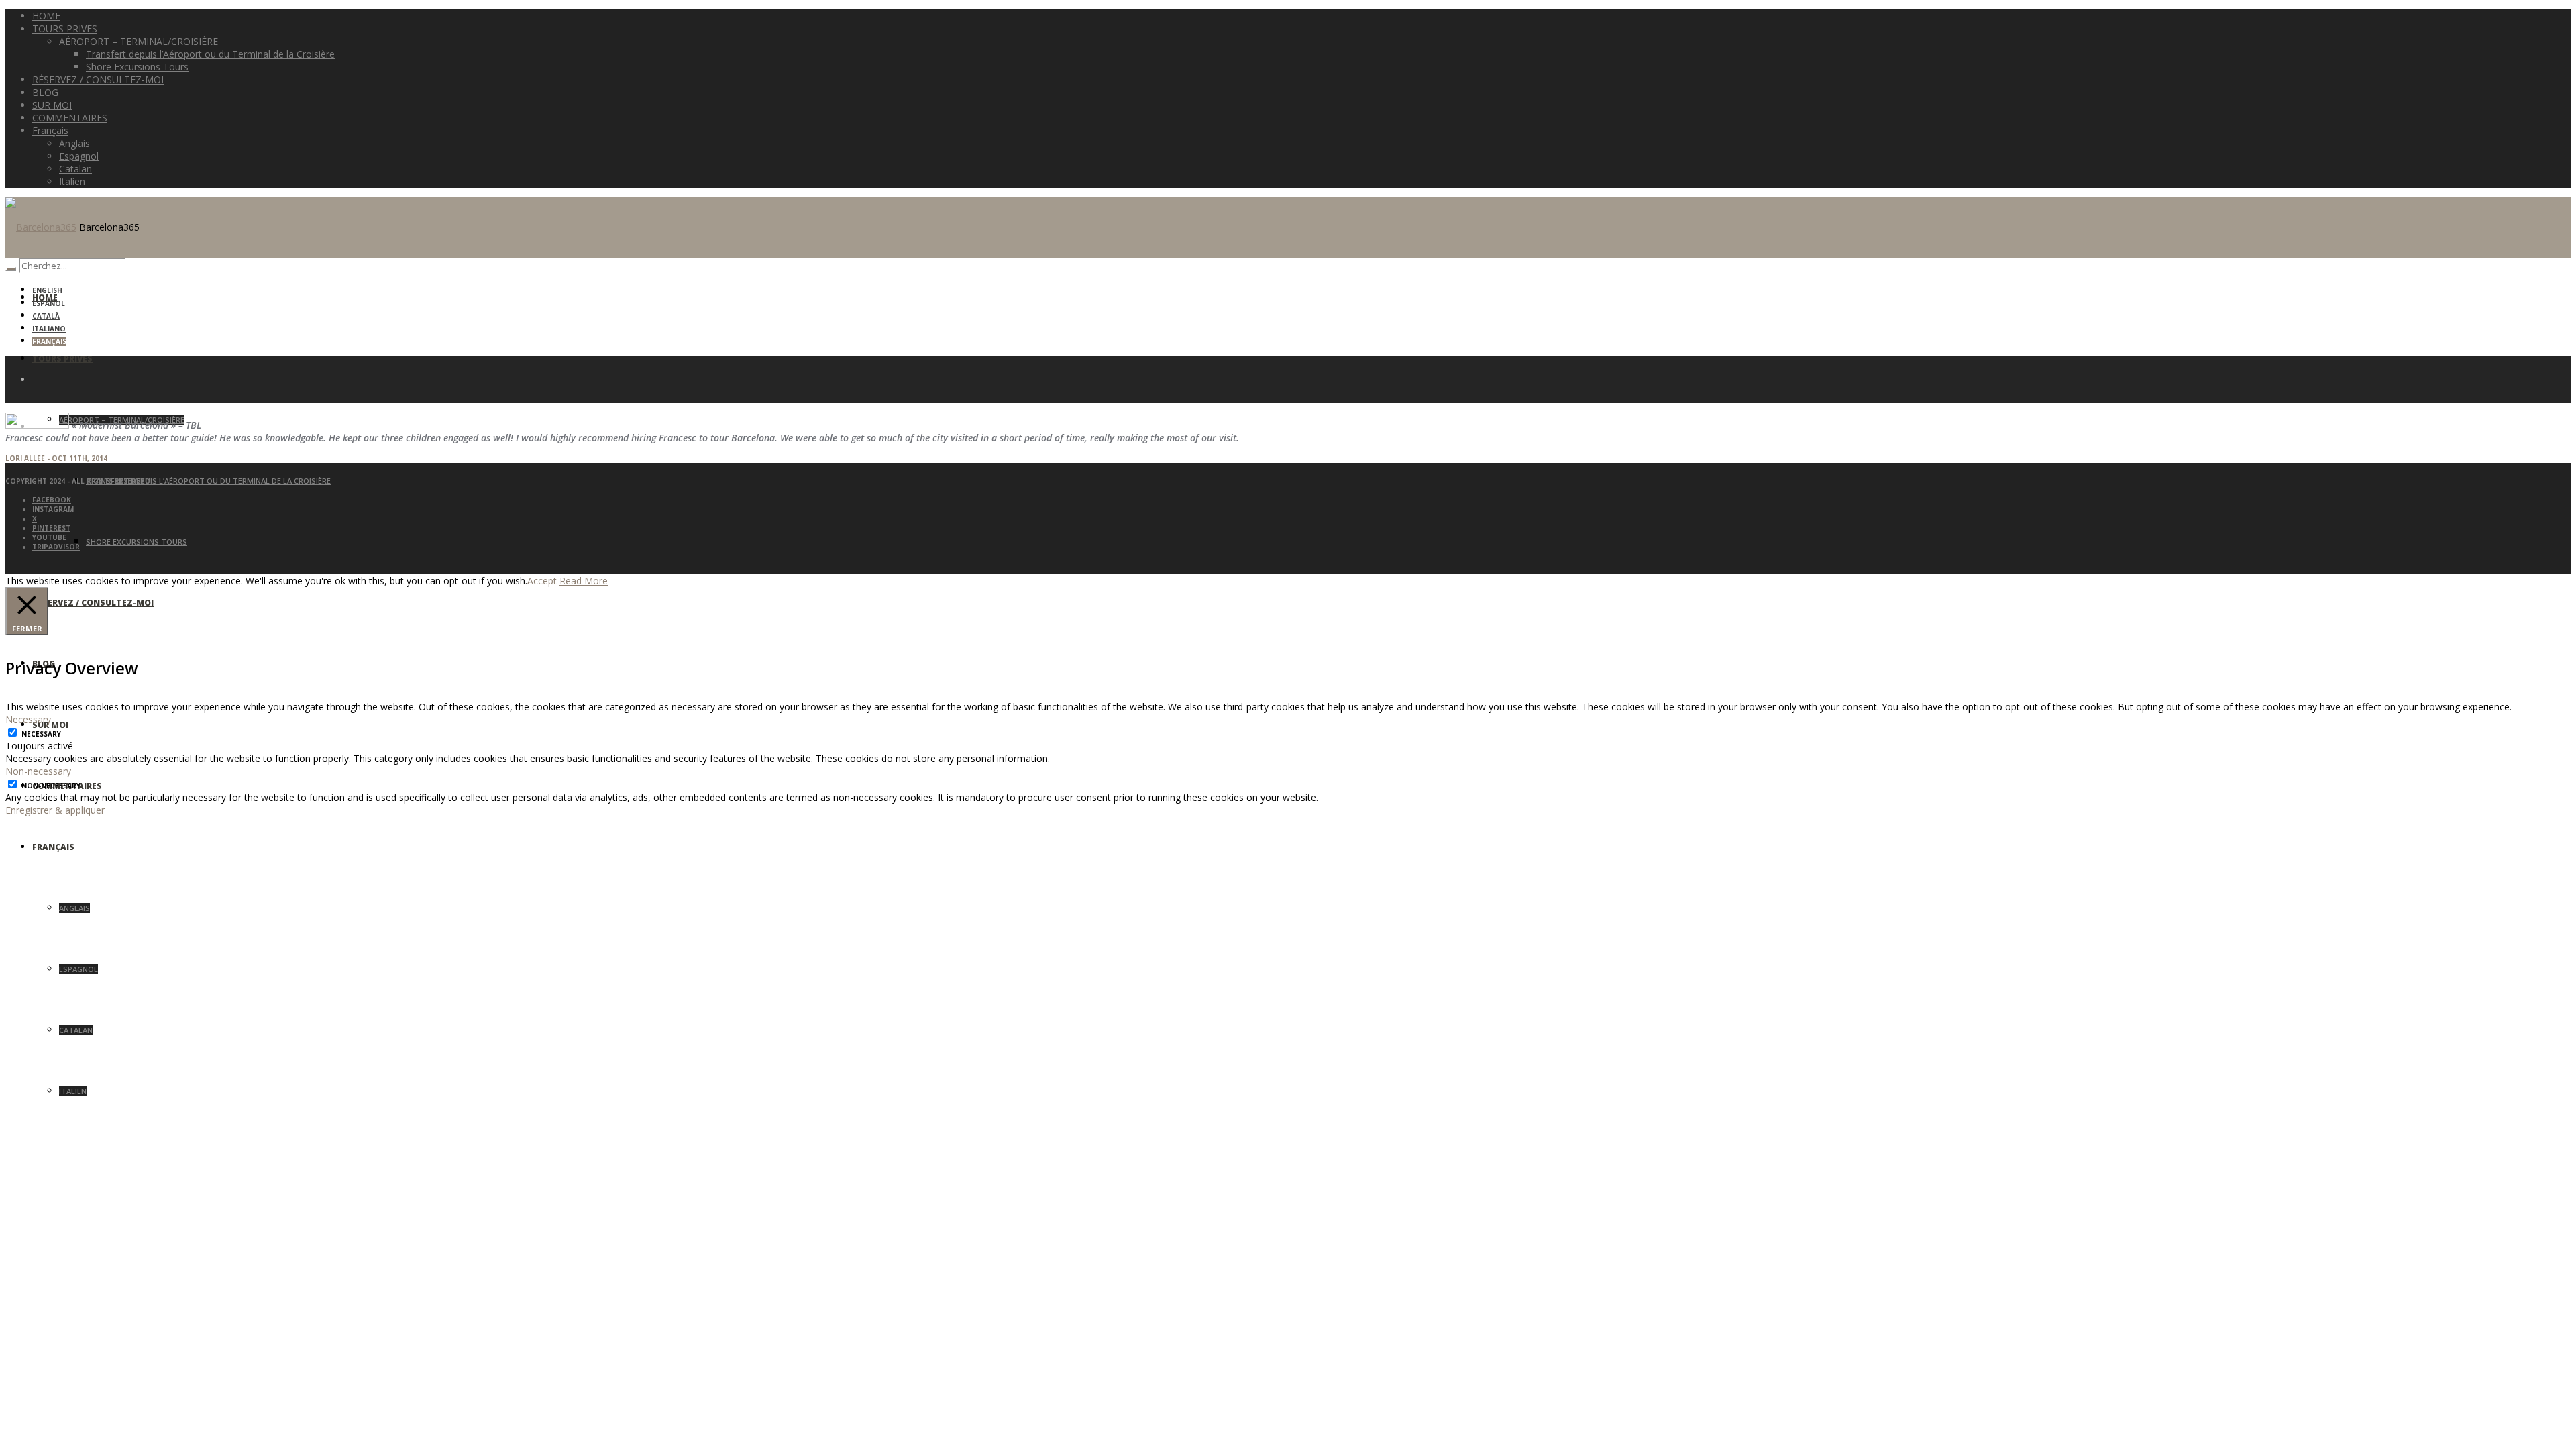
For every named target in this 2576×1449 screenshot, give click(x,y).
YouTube (49, 537)
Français (49, 341)
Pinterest (51, 528)
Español (49, 303)
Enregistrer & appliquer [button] (55, 810)
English (47, 290)
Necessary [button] (28, 719)
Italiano (49, 329)
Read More (584, 581)
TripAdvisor (56, 547)
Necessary (41, 734)
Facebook (52, 500)
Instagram (53, 509)
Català (46, 316)
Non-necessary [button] (38, 771)
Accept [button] (542, 581)
